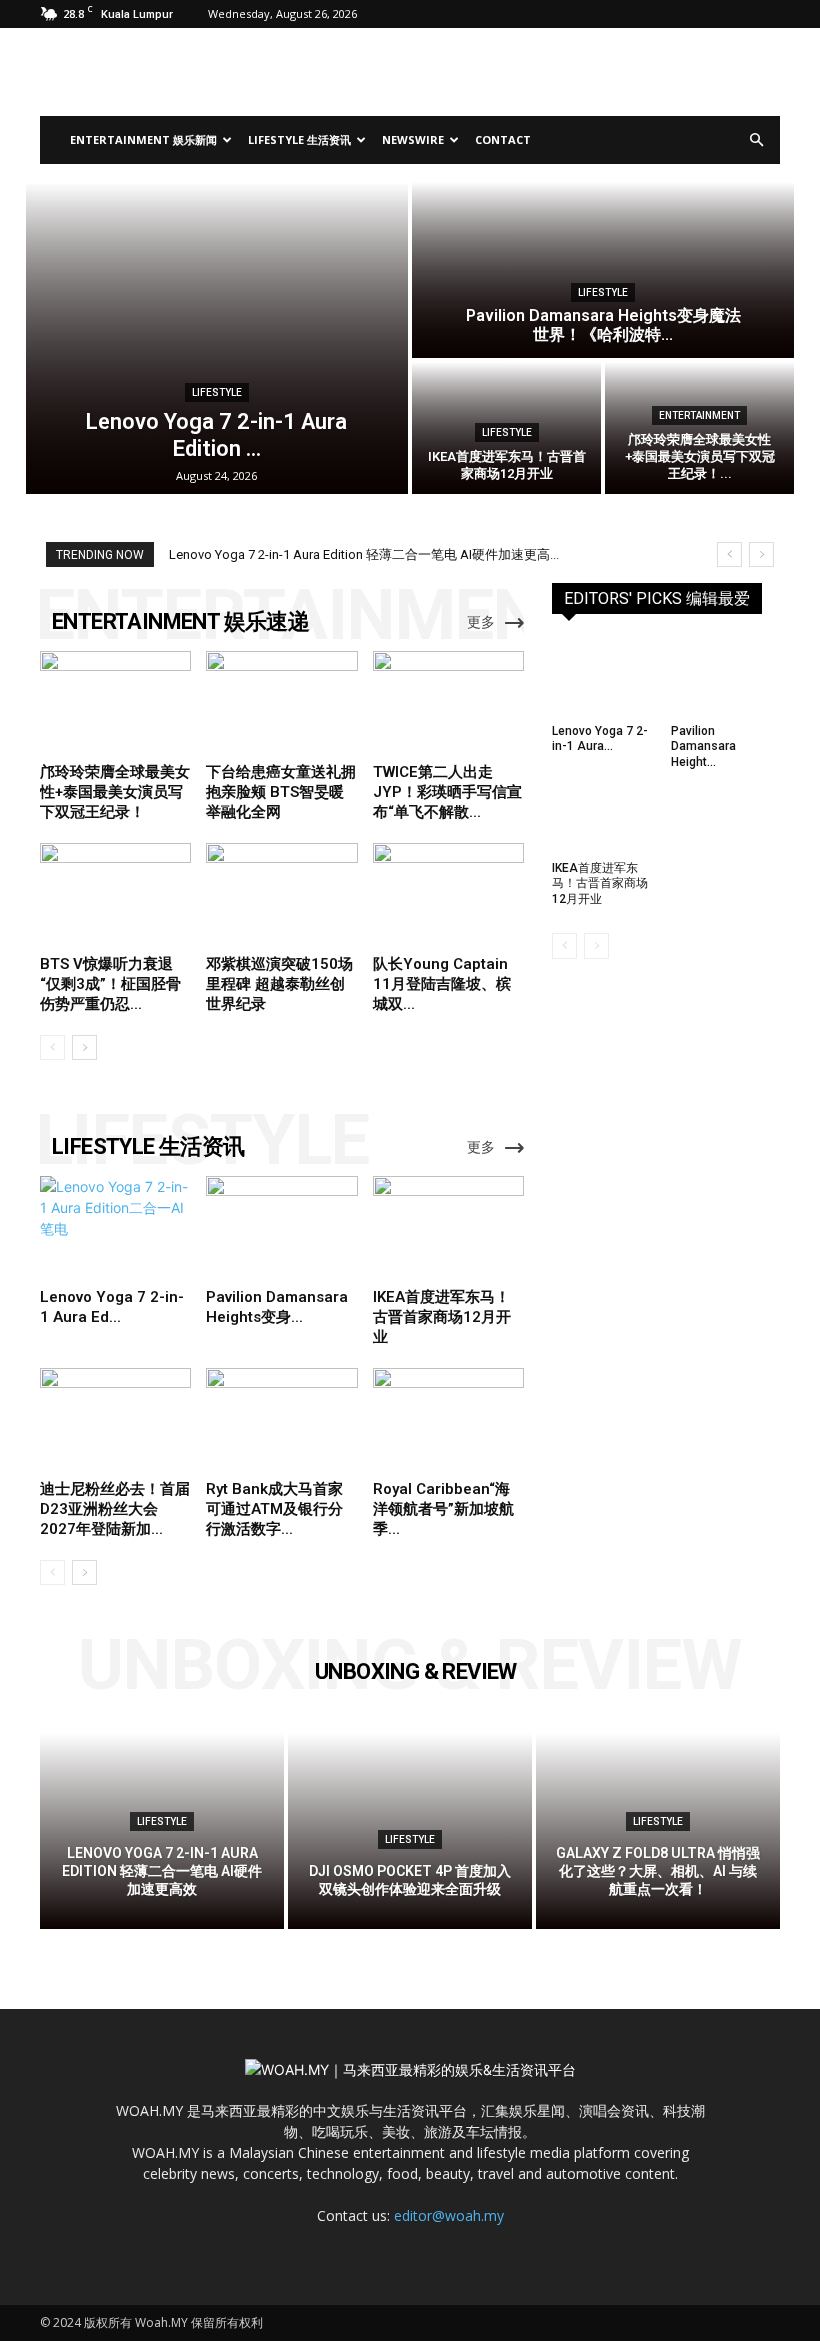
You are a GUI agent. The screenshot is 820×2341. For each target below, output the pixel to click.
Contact (503, 139)
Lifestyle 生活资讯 (299, 139)
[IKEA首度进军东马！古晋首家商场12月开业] (448, 1228)
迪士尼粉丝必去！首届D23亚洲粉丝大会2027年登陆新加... (115, 1509)
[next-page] (84, 1047)
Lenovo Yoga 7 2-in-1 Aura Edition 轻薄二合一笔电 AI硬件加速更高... (364, 554)
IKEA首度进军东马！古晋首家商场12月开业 (442, 1317)
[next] (761, 554)
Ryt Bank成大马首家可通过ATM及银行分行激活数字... (274, 1509)
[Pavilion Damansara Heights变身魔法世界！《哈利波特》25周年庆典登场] (603, 270)
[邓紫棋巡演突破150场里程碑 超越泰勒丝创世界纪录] (281, 895)
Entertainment (699, 415)
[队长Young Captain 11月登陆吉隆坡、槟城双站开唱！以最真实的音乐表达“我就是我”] (448, 895)
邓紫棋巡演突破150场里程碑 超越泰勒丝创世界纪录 (279, 984)
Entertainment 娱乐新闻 (143, 139)
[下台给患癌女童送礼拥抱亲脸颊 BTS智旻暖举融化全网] (281, 703)
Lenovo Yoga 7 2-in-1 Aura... (600, 739)
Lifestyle (217, 392)
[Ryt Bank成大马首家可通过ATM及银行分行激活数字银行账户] (281, 1420)
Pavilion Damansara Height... (703, 746)
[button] (756, 140)
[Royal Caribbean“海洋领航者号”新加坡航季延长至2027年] (448, 1420)
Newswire (413, 139)
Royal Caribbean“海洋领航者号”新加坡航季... (443, 1509)
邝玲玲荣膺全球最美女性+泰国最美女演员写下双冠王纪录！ (115, 792)
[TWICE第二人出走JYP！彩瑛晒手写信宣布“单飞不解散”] (448, 703)
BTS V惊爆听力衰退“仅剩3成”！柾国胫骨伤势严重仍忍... (110, 984)
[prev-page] (52, 1047)
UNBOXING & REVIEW (416, 1671)
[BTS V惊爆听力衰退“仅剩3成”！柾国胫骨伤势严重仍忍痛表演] (115, 895)
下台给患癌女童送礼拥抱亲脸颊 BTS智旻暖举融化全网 (281, 792)
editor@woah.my (449, 2215)
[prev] (729, 554)
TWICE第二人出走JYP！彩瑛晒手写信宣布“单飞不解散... (447, 792)
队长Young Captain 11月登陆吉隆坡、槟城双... (442, 984)
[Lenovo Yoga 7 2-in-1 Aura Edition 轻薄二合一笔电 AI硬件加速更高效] (217, 338)
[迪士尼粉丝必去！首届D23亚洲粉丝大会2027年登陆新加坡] (115, 1420)
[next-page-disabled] (596, 946)
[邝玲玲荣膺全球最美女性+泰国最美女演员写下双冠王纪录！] (699, 428)
